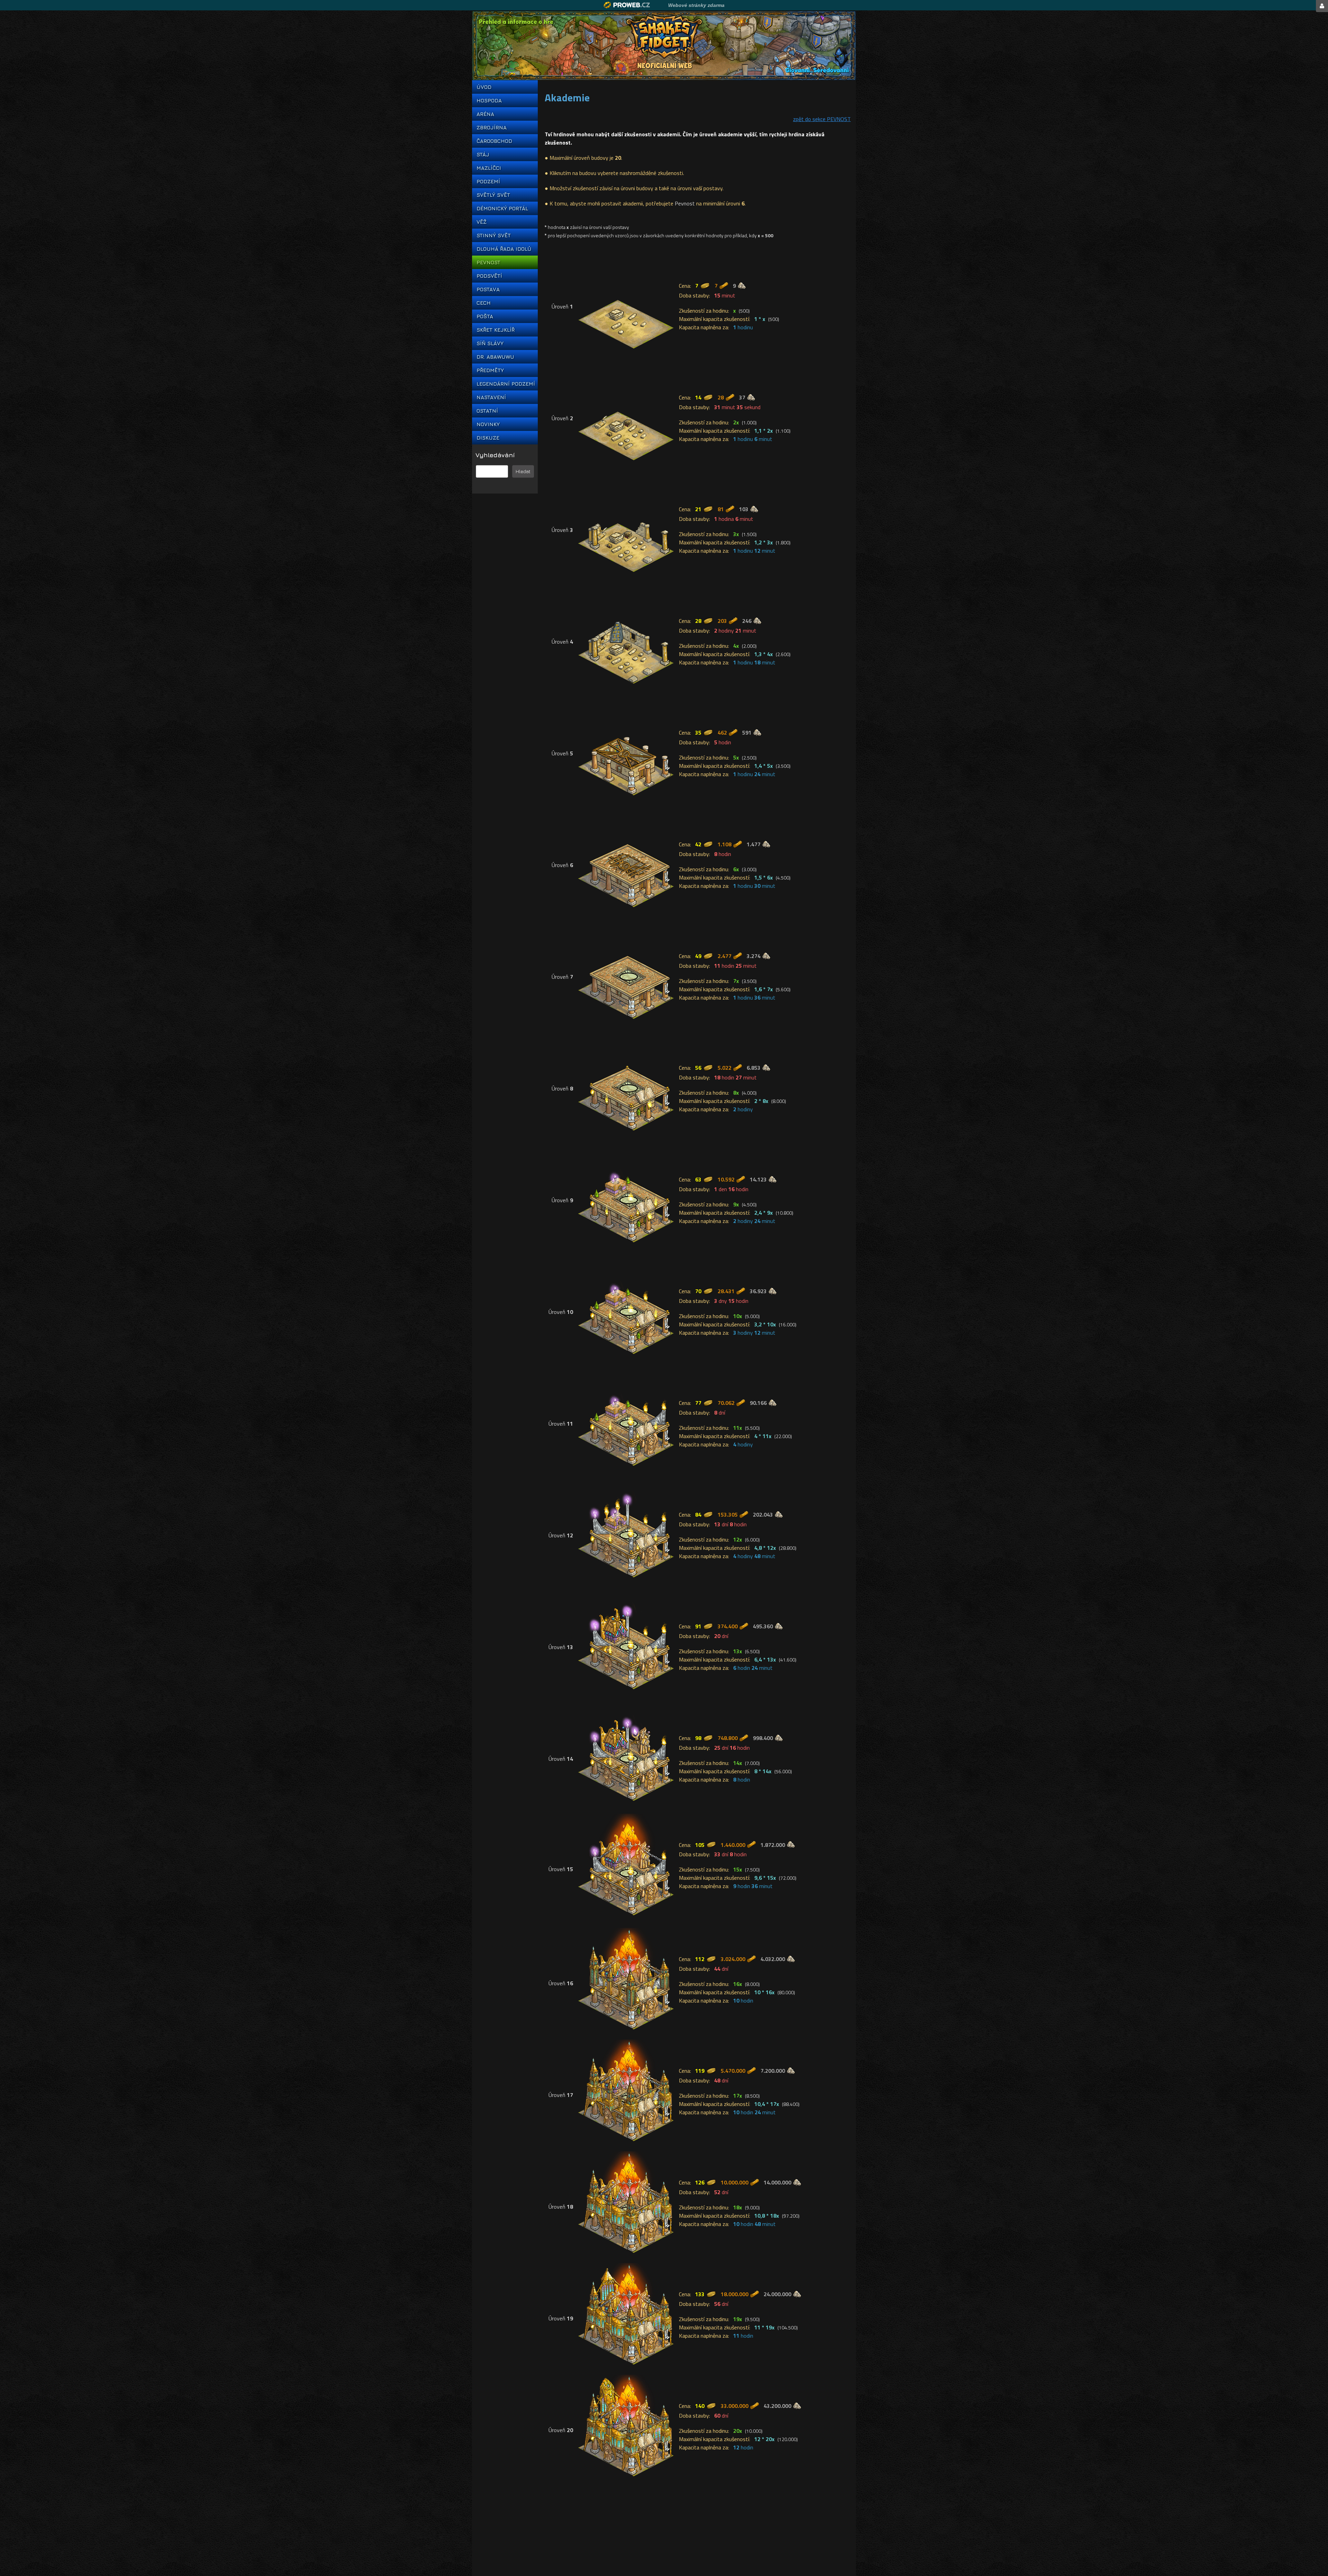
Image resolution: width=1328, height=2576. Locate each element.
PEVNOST (488, 262)
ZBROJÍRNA (492, 127)
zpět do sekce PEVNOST (822, 119)
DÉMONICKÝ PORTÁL (502, 208)
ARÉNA (485, 114)
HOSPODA (489, 100)
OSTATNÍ (487, 411)
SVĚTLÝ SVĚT (493, 195)
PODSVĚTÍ (489, 276)
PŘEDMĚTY (490, 370)
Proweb (627, 5)
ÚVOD (484, 87)
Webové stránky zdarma (696, 5)
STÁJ (483, 154)
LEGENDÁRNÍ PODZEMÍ (505, 384)
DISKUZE (488, 438)
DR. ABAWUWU (495, 357)
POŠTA (485, 316)
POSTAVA (488, 289)
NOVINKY (488, 424)
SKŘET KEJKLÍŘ (496, 330)
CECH (484, 303)
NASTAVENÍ (491, 397)
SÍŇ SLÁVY (490, 343)
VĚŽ (482, 222)
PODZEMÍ (488, 181)
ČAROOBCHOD (494, 141)
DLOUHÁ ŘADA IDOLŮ (504, 249)
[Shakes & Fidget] (664, 46)
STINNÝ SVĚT (494, 235)
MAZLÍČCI (489, 168)
